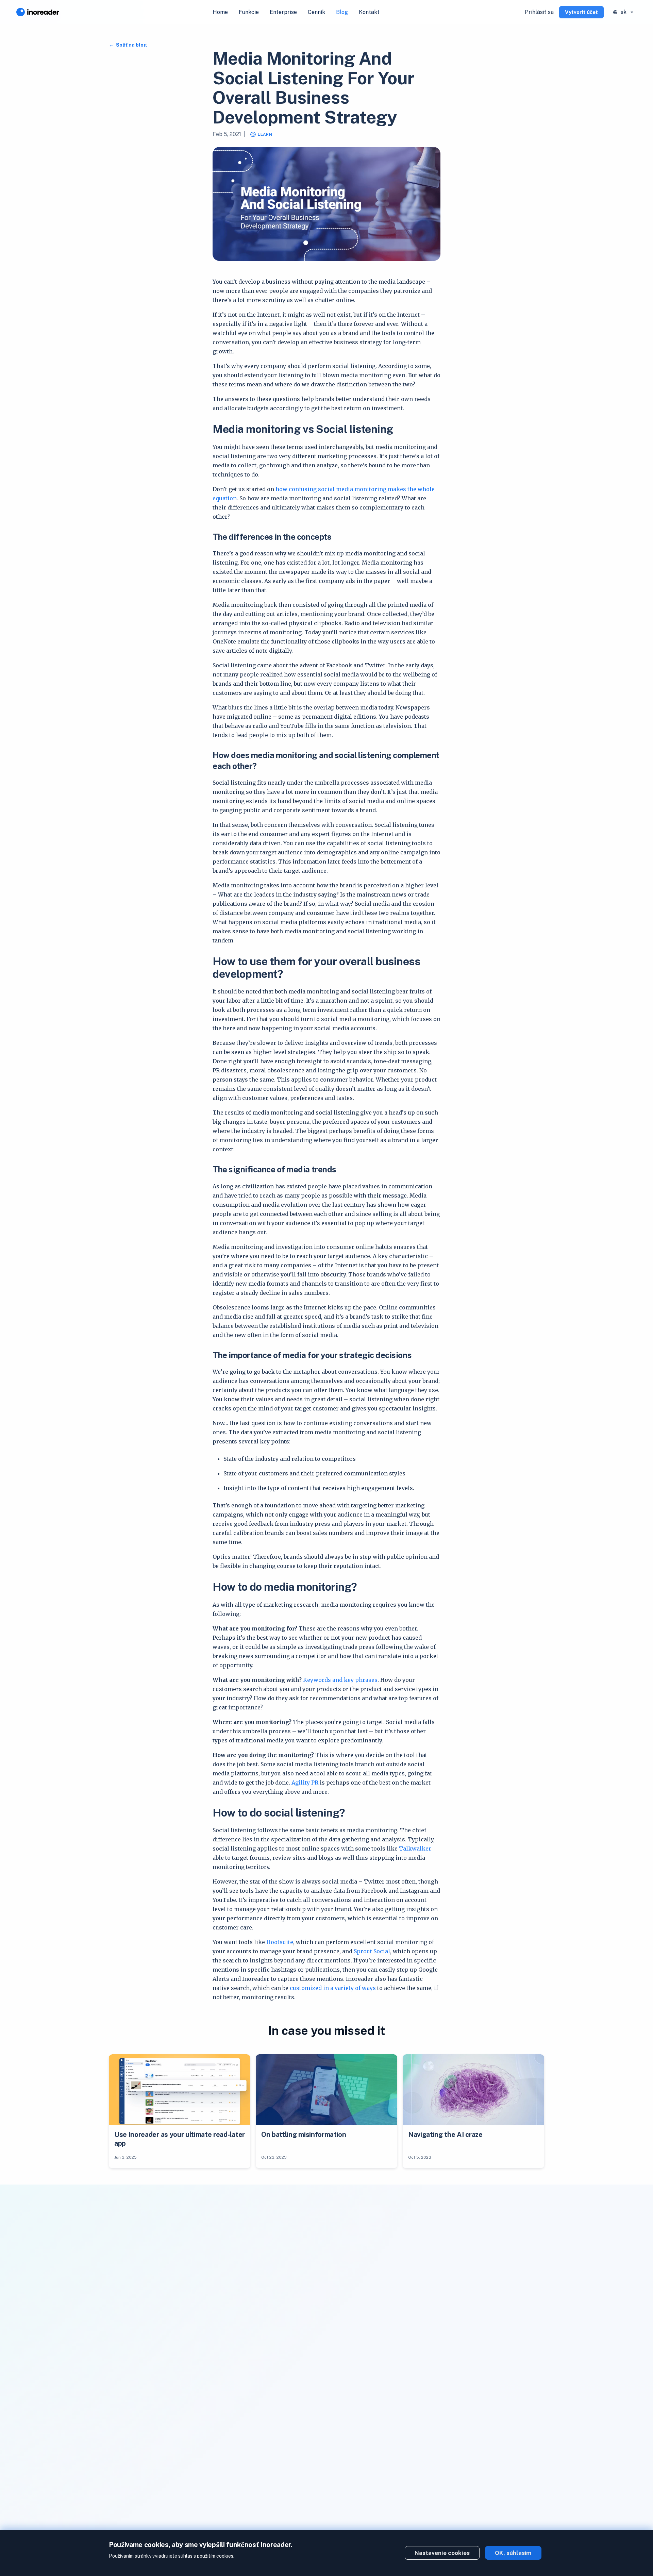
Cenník (316, 12)
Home (220, 12)
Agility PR (305, 1783)
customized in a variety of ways (333, 1988)
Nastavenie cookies (442, 2553)
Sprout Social (372, 1951)
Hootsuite (280, 1942)
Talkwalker (415, 1849)
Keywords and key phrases (340, 1680)
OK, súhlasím (513, 2553)
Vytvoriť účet (581, 12)
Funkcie (249, 12)
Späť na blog (131, 45)
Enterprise (283, 12)
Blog (342, 12)
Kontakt (369, 12)
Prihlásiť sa (539, 12)
